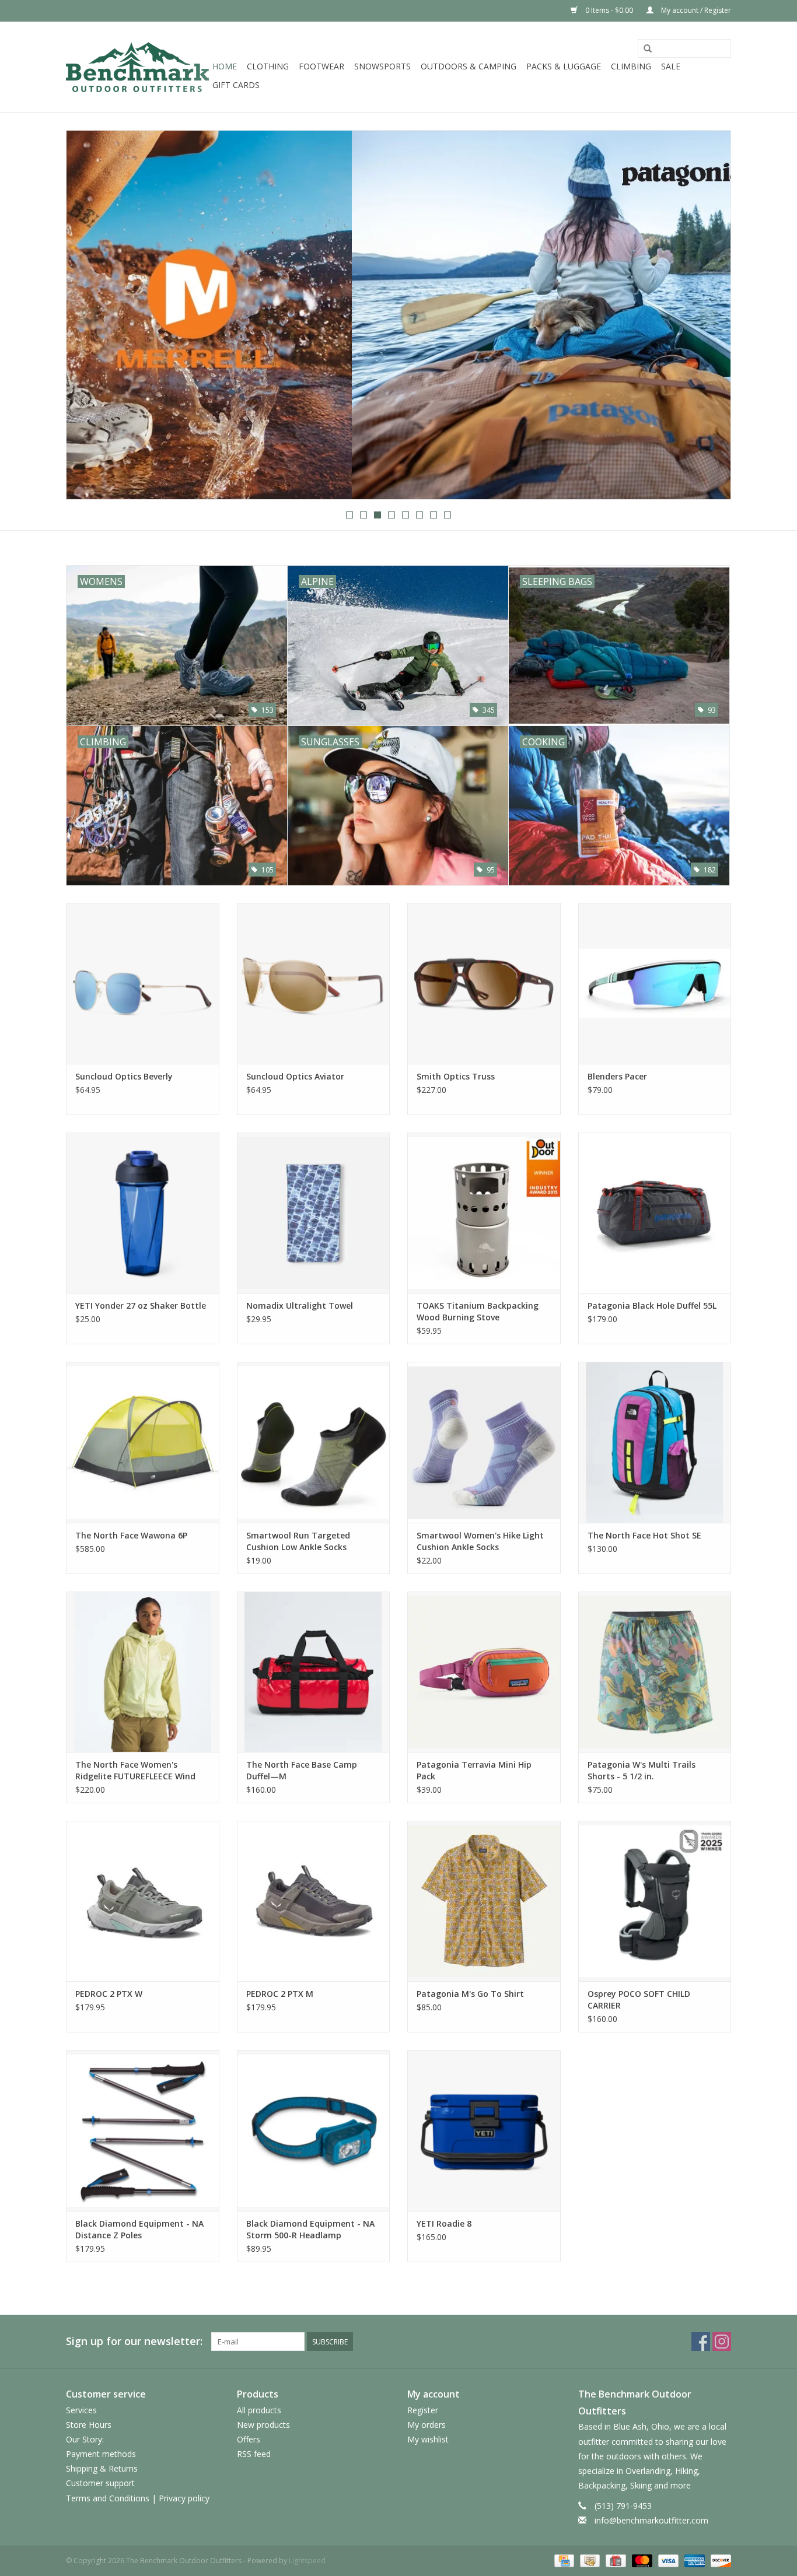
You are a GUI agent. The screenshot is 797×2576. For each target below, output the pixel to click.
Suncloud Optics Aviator (295, 1076)
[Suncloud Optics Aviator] (314, 983)
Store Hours (89, 2425)
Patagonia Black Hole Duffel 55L (652, 1305)
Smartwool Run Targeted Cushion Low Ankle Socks (298, 1541)
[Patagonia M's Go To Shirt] (484, 1901)
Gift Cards (236, 85)
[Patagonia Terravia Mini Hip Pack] (484, 1672)
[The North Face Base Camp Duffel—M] (314, 1672)
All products (259, 2410)
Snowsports (382, 66)
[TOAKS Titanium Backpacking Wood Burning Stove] (484, 1213)
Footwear (321, 66)
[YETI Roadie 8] (484, 2130)
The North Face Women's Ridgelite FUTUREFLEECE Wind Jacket (135, 1771)
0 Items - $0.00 (609, 10)
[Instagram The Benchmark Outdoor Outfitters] (722, 2342)
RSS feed (254, 2454)
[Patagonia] (398, 315)
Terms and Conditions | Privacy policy (138, 2498)
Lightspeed (307, 2561)
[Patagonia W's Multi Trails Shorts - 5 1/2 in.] (655, 1672)
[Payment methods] (563, 2560)
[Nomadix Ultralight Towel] (314, 1213)
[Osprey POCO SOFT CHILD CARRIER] (655, 1901)
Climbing (631, 66)
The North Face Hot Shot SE (644, 1535)
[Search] (648, 49)
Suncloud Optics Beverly (124, 1076)
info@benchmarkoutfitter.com (651, 2520)
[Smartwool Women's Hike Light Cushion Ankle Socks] (484, 1442)
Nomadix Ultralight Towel (300, 1305)
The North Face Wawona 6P (131, 1535)
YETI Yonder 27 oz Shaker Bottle (141, 1305)
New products (263, 2425)
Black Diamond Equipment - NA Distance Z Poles (139, 2229)
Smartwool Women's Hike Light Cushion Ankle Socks (480, 1541)
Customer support (100, 2483)
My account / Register (695, 10)
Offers (249, 2439)
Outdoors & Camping (469, 66)
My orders (427, 2425)
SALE (671, 66)
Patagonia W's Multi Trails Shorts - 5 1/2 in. (642, 1770)
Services (81, 2410)
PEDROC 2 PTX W (109, 1994)
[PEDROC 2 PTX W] (143, 1901)
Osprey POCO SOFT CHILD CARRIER (639, 2000)
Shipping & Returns (102, 2468)
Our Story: (85, 2439)
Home (225, 66)
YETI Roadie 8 (444, 2223)
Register (423, 2410)
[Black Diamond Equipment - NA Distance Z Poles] (143, 2130)
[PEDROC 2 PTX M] (314, 1901)
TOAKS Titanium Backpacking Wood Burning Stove (478, 1311)
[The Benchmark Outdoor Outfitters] (137, 67)
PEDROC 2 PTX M (280, 1994)
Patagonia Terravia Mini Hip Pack (474, 1770)
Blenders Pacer (617, 1076)
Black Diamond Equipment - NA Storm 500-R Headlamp (310, 2229)
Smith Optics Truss (456, 1076)
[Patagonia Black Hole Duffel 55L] (655, 1213)
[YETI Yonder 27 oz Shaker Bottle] (143, 1213)
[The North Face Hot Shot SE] (655, 1442)
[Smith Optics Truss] (484, 983)
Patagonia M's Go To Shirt (470, 1994)
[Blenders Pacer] (655, 983)
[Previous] (89, 316)
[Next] (708, 316)
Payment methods (101, 2454)
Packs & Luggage (564, 66)
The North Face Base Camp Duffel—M (302, 1770)
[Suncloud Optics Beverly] (143, 983)
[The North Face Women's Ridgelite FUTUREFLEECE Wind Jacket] (143, 1672)
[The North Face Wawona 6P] (143, 1442)
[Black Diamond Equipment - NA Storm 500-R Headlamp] (314, 2130)
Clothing (268, 66)
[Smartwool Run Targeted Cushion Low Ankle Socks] (314, 1442)
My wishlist (428, 2439)
